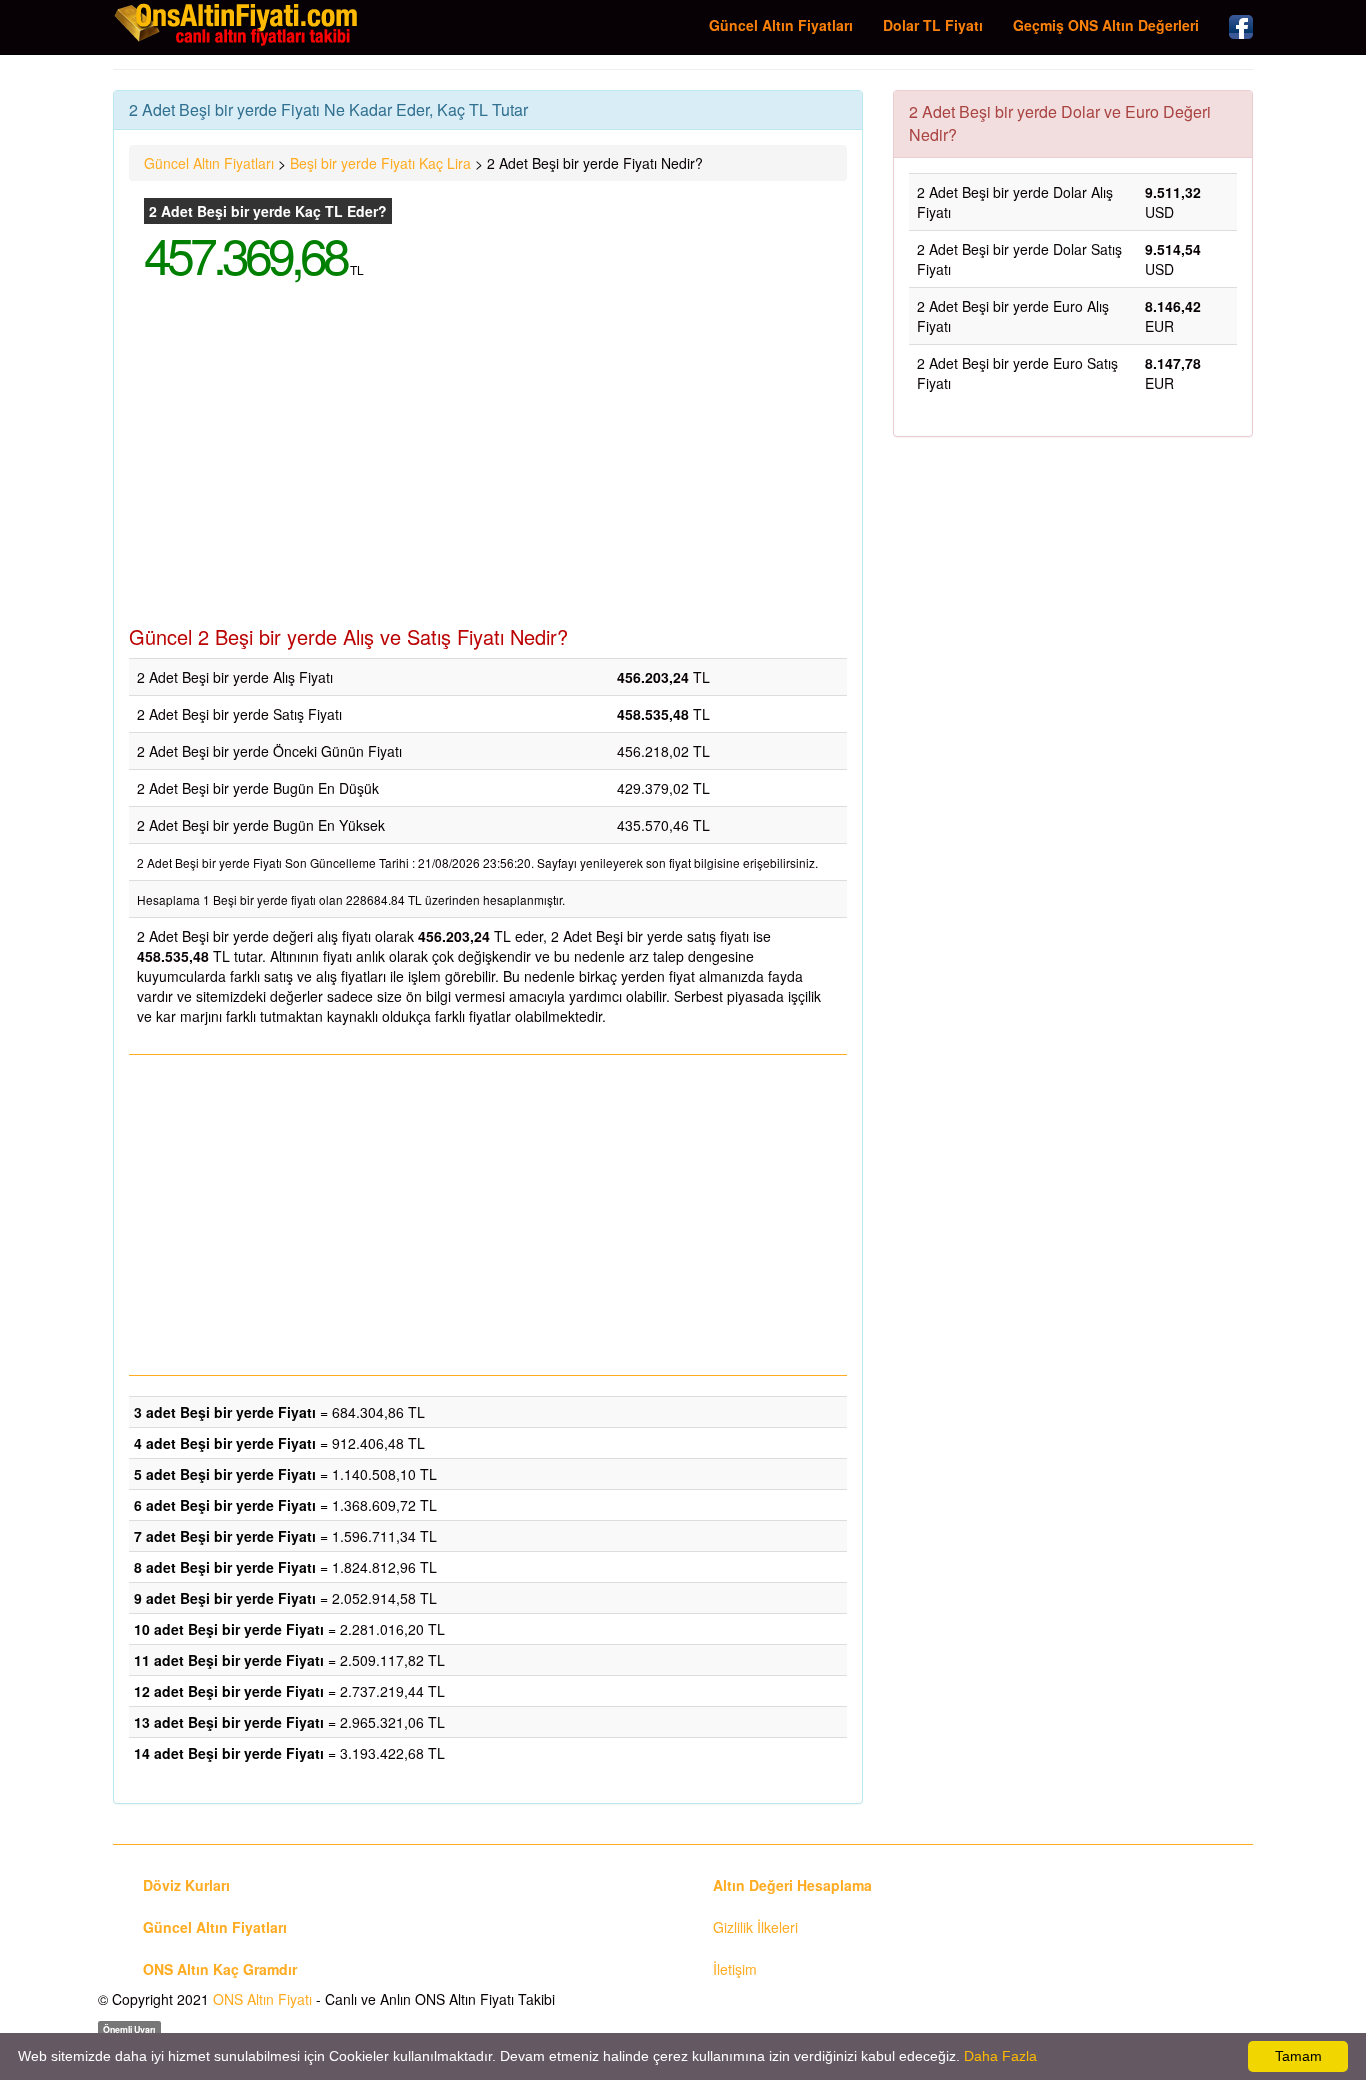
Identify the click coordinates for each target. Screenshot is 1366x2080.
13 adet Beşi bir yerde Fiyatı (229, 1722)
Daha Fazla (1000, 2056)
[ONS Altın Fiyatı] (238, 24)
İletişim (735, 1969)
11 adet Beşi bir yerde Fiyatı (229, 1660)
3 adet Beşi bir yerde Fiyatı (225, 1412)
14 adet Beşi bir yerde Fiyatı (229, 1753)
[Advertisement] (488, 466)
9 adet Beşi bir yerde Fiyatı (225, 1598)
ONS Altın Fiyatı (262, 1999)
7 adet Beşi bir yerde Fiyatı (225, 1536)
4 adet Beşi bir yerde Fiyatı (225, 1443)
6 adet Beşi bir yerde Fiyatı (225, 1505)
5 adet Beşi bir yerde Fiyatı (225, 1474)
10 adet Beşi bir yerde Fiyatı (229, 1629)
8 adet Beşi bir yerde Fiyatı (225, 1567)
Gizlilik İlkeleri (755, 1927)
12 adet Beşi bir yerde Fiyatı (229, 1691)
